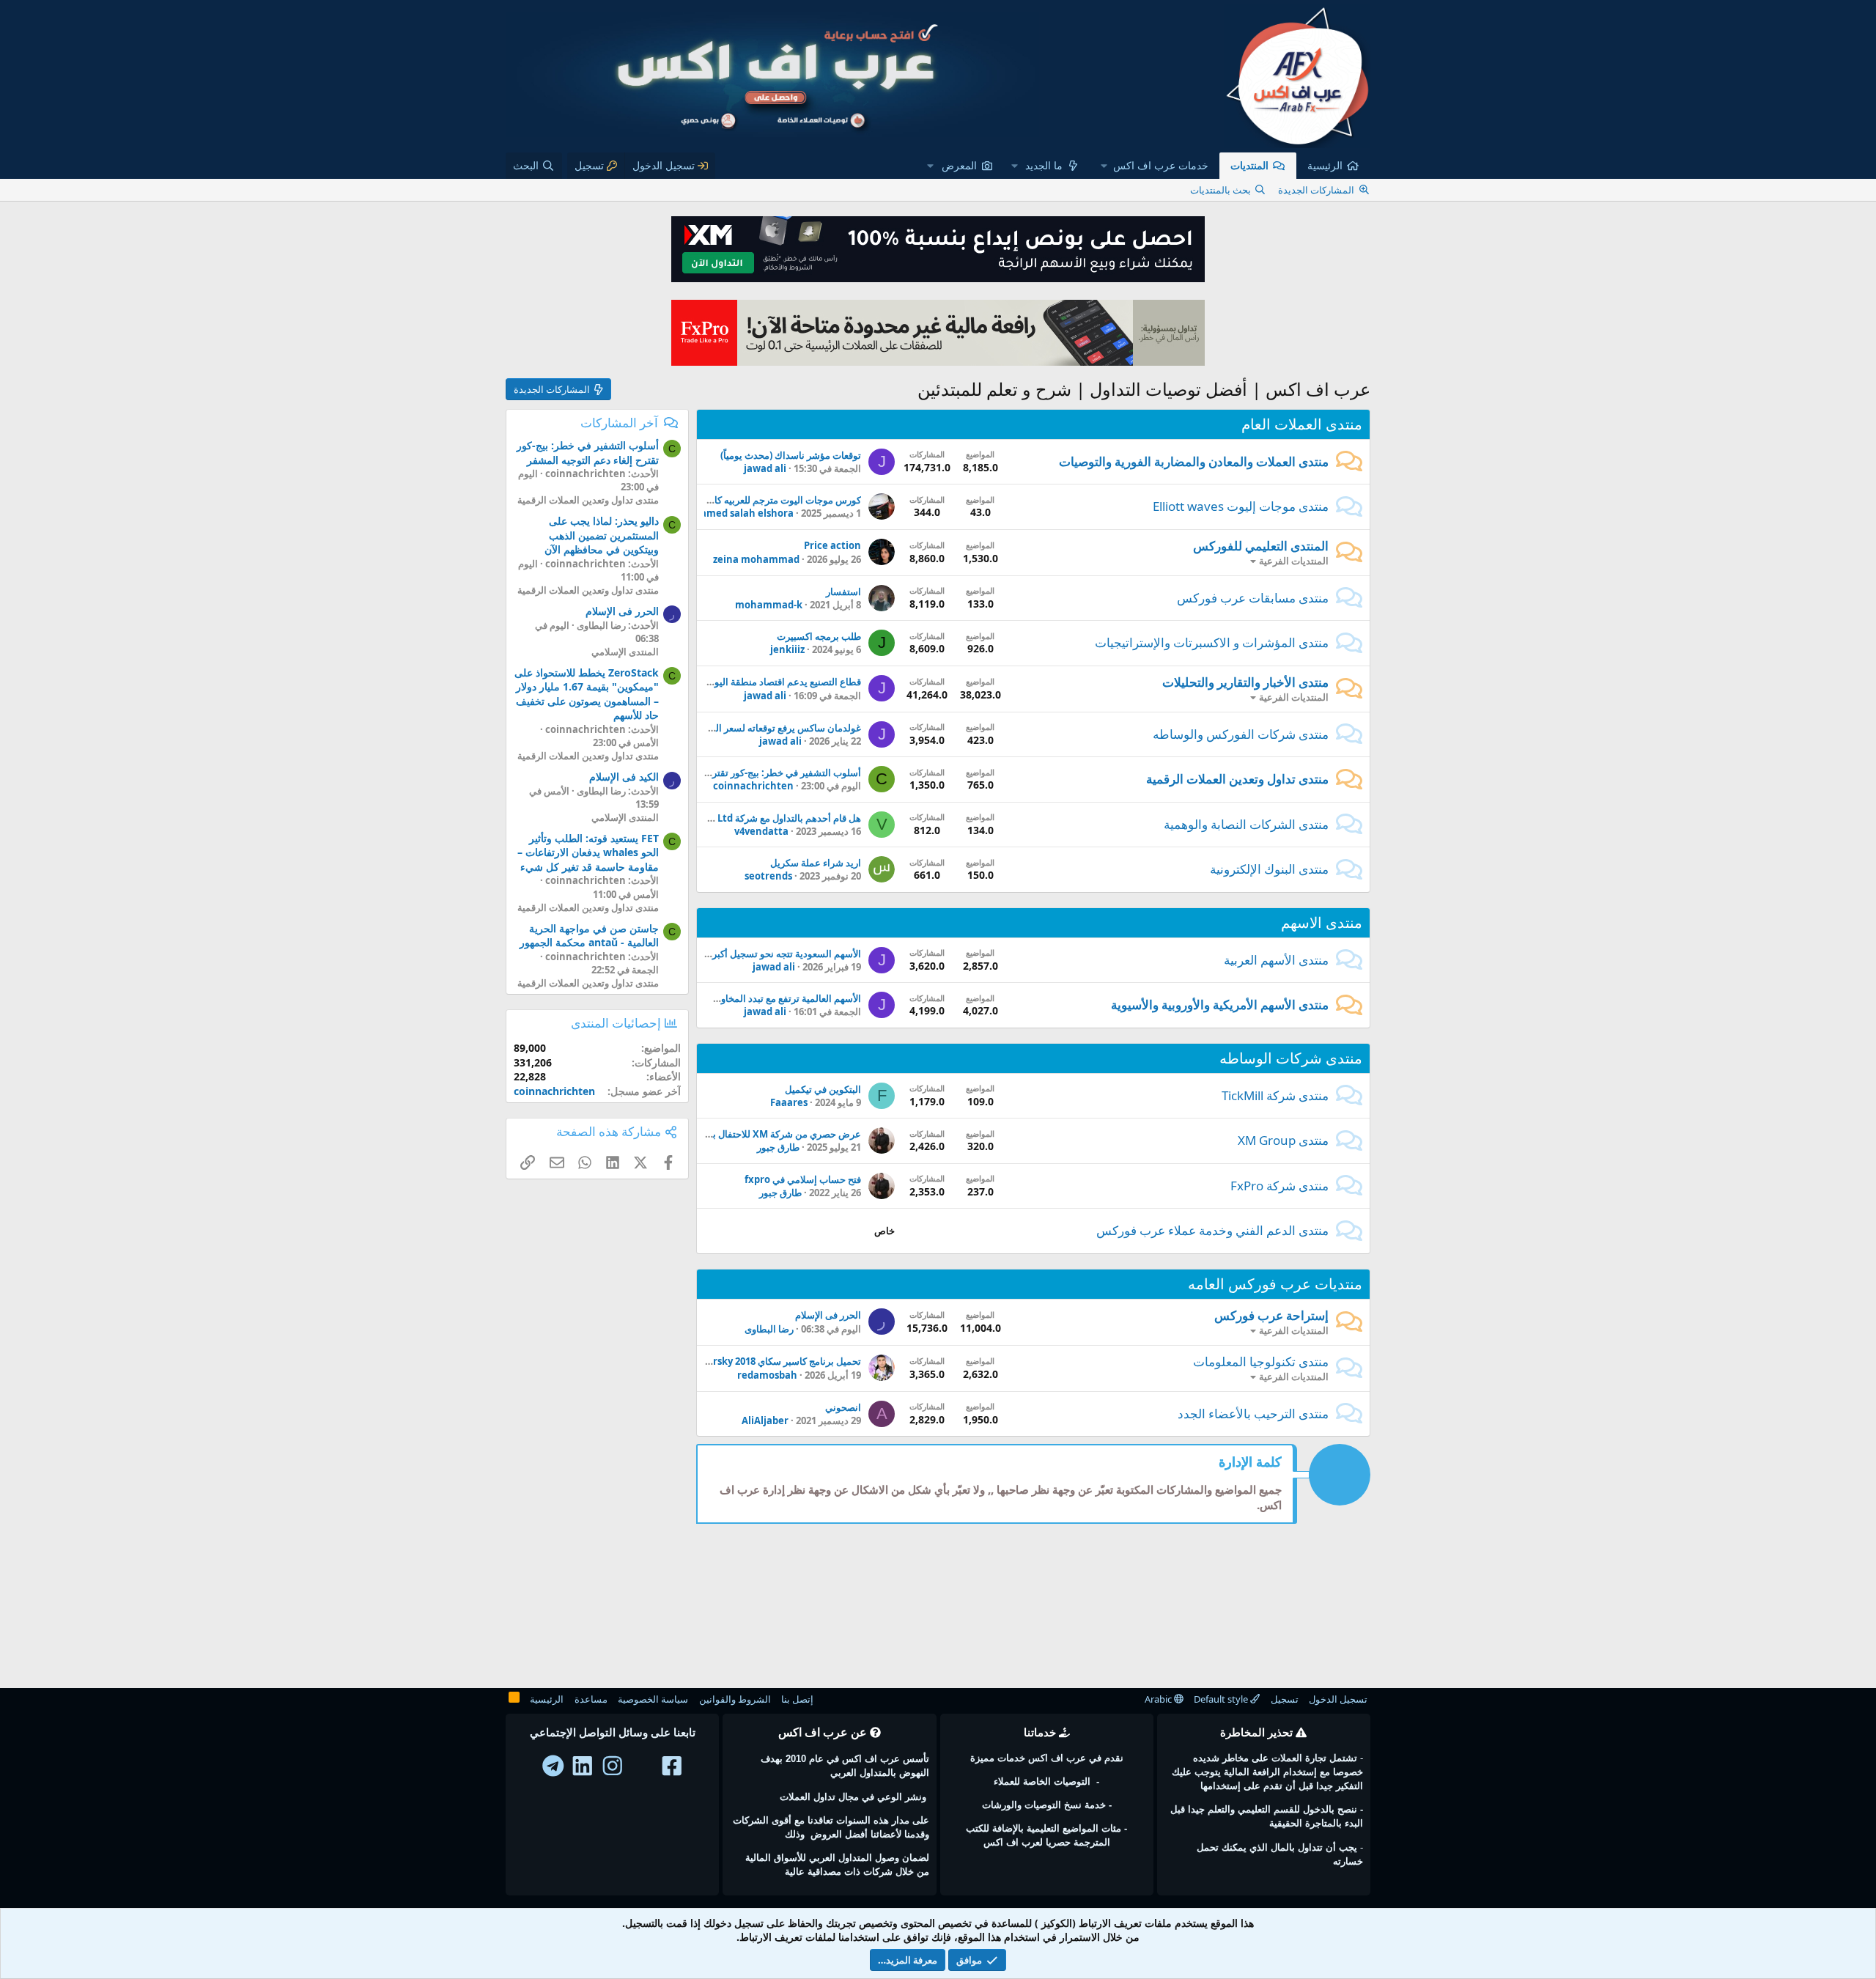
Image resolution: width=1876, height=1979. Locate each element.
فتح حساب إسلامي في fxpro (803, 1179)
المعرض (959, 165)
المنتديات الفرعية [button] (1294, 561)
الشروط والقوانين (735, 1699)
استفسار (843, 592)
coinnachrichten (753, 786)
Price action (832, 545)
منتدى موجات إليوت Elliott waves (1241, 506)
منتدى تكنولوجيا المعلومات (1261, 1361)
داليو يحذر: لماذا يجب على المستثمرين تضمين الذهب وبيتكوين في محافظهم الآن (602, 535)
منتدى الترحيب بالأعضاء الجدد (1253, 1414)
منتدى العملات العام (1302, 424)
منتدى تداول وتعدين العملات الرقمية (1237, 779)
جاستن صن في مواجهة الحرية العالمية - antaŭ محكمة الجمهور (589, 936)
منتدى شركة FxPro (1279, 1186)
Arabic (1159, 1699)
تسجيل (1285, 1699)
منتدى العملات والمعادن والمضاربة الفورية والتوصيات (1194, 461)
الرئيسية (1325, 165)
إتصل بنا (797, 1699)
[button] (1155, 166)
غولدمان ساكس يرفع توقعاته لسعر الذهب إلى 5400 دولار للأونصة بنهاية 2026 (710, 728)
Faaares (789, 1102)
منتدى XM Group (1283, 1140)
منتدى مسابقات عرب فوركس (1253, 598)
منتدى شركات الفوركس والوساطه (1241, 734)
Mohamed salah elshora (736, 513)
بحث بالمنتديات (1220, 190)
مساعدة (591, 1699)
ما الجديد (1044, 165)
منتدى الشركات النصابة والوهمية (1246, 824)
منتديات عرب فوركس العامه (1275, 1284)
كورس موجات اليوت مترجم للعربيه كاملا (782, 500)
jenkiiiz (787, 649)
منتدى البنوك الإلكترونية (1269, 869)
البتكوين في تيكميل (823, 1089)
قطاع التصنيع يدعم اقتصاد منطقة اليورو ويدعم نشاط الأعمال (741, 682)
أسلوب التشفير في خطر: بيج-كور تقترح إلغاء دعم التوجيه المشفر (733, 773)
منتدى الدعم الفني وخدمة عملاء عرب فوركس (1212, 1230)
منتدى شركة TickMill (1275, 1095)
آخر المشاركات (619, 423)
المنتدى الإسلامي (625, 652)
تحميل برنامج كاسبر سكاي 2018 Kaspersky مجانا (762, 1361)
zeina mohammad (756, 559)
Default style (1222, 1699)
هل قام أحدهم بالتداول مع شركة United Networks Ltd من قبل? (729, 818)
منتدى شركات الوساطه (1291, 1058)
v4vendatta (761, 831)
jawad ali (765, 468)
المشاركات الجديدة (1316, 190)
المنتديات (1249, 165)
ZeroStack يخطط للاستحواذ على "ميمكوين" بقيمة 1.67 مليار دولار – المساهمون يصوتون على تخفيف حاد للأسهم (587, 694)
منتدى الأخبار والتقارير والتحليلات (1245, 682)
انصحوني (843, 1407)
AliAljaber (765, 1420)
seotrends (768, 876)
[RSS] (514, 1700)
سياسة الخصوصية (653, 1699)
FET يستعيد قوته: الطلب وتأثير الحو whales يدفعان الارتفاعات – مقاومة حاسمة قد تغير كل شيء (588, 852)
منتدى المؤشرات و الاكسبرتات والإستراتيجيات (1212, 642)
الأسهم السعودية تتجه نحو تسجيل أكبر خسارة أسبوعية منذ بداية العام (725, 954)
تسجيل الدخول (1338, 1699)
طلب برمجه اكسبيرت (819, 636)
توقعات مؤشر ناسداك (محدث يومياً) (791, 455)
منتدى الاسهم (1322, 922)
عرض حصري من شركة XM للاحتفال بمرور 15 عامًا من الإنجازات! (734, 1134)
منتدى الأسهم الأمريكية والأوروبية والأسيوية (1220, 1005)
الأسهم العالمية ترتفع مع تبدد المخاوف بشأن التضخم (758, 998)
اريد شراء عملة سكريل (816, 863)
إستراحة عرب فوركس (1271, 1315)
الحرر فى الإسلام (828, 1315)
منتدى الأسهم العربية (1276, 960)
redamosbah (767, 1375)
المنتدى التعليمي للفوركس (1261, 546)
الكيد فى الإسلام (624, 777)
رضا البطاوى (769, 1329)
